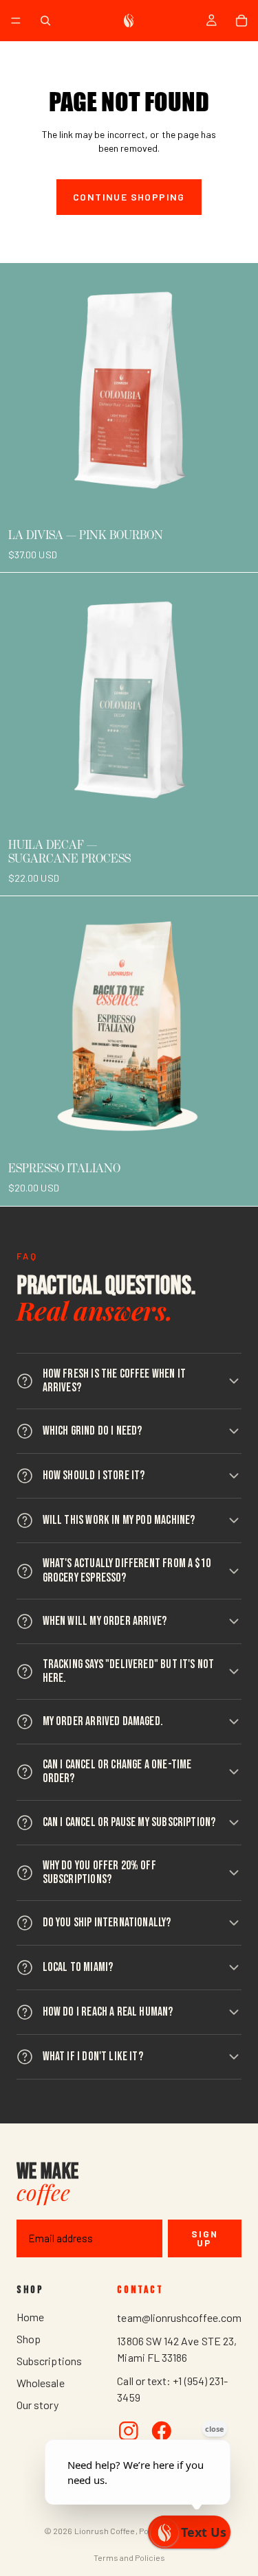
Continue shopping (129, 197)
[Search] (45, 21)
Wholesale (41, 2383)
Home (30, 2317)
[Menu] (16, 21)
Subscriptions (49, 2361)
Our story (37, 2405)
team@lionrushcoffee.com (179, 2317)
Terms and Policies (129, 2557)
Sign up (205, 2238)
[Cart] (241, 21)
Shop (29, 2339)
